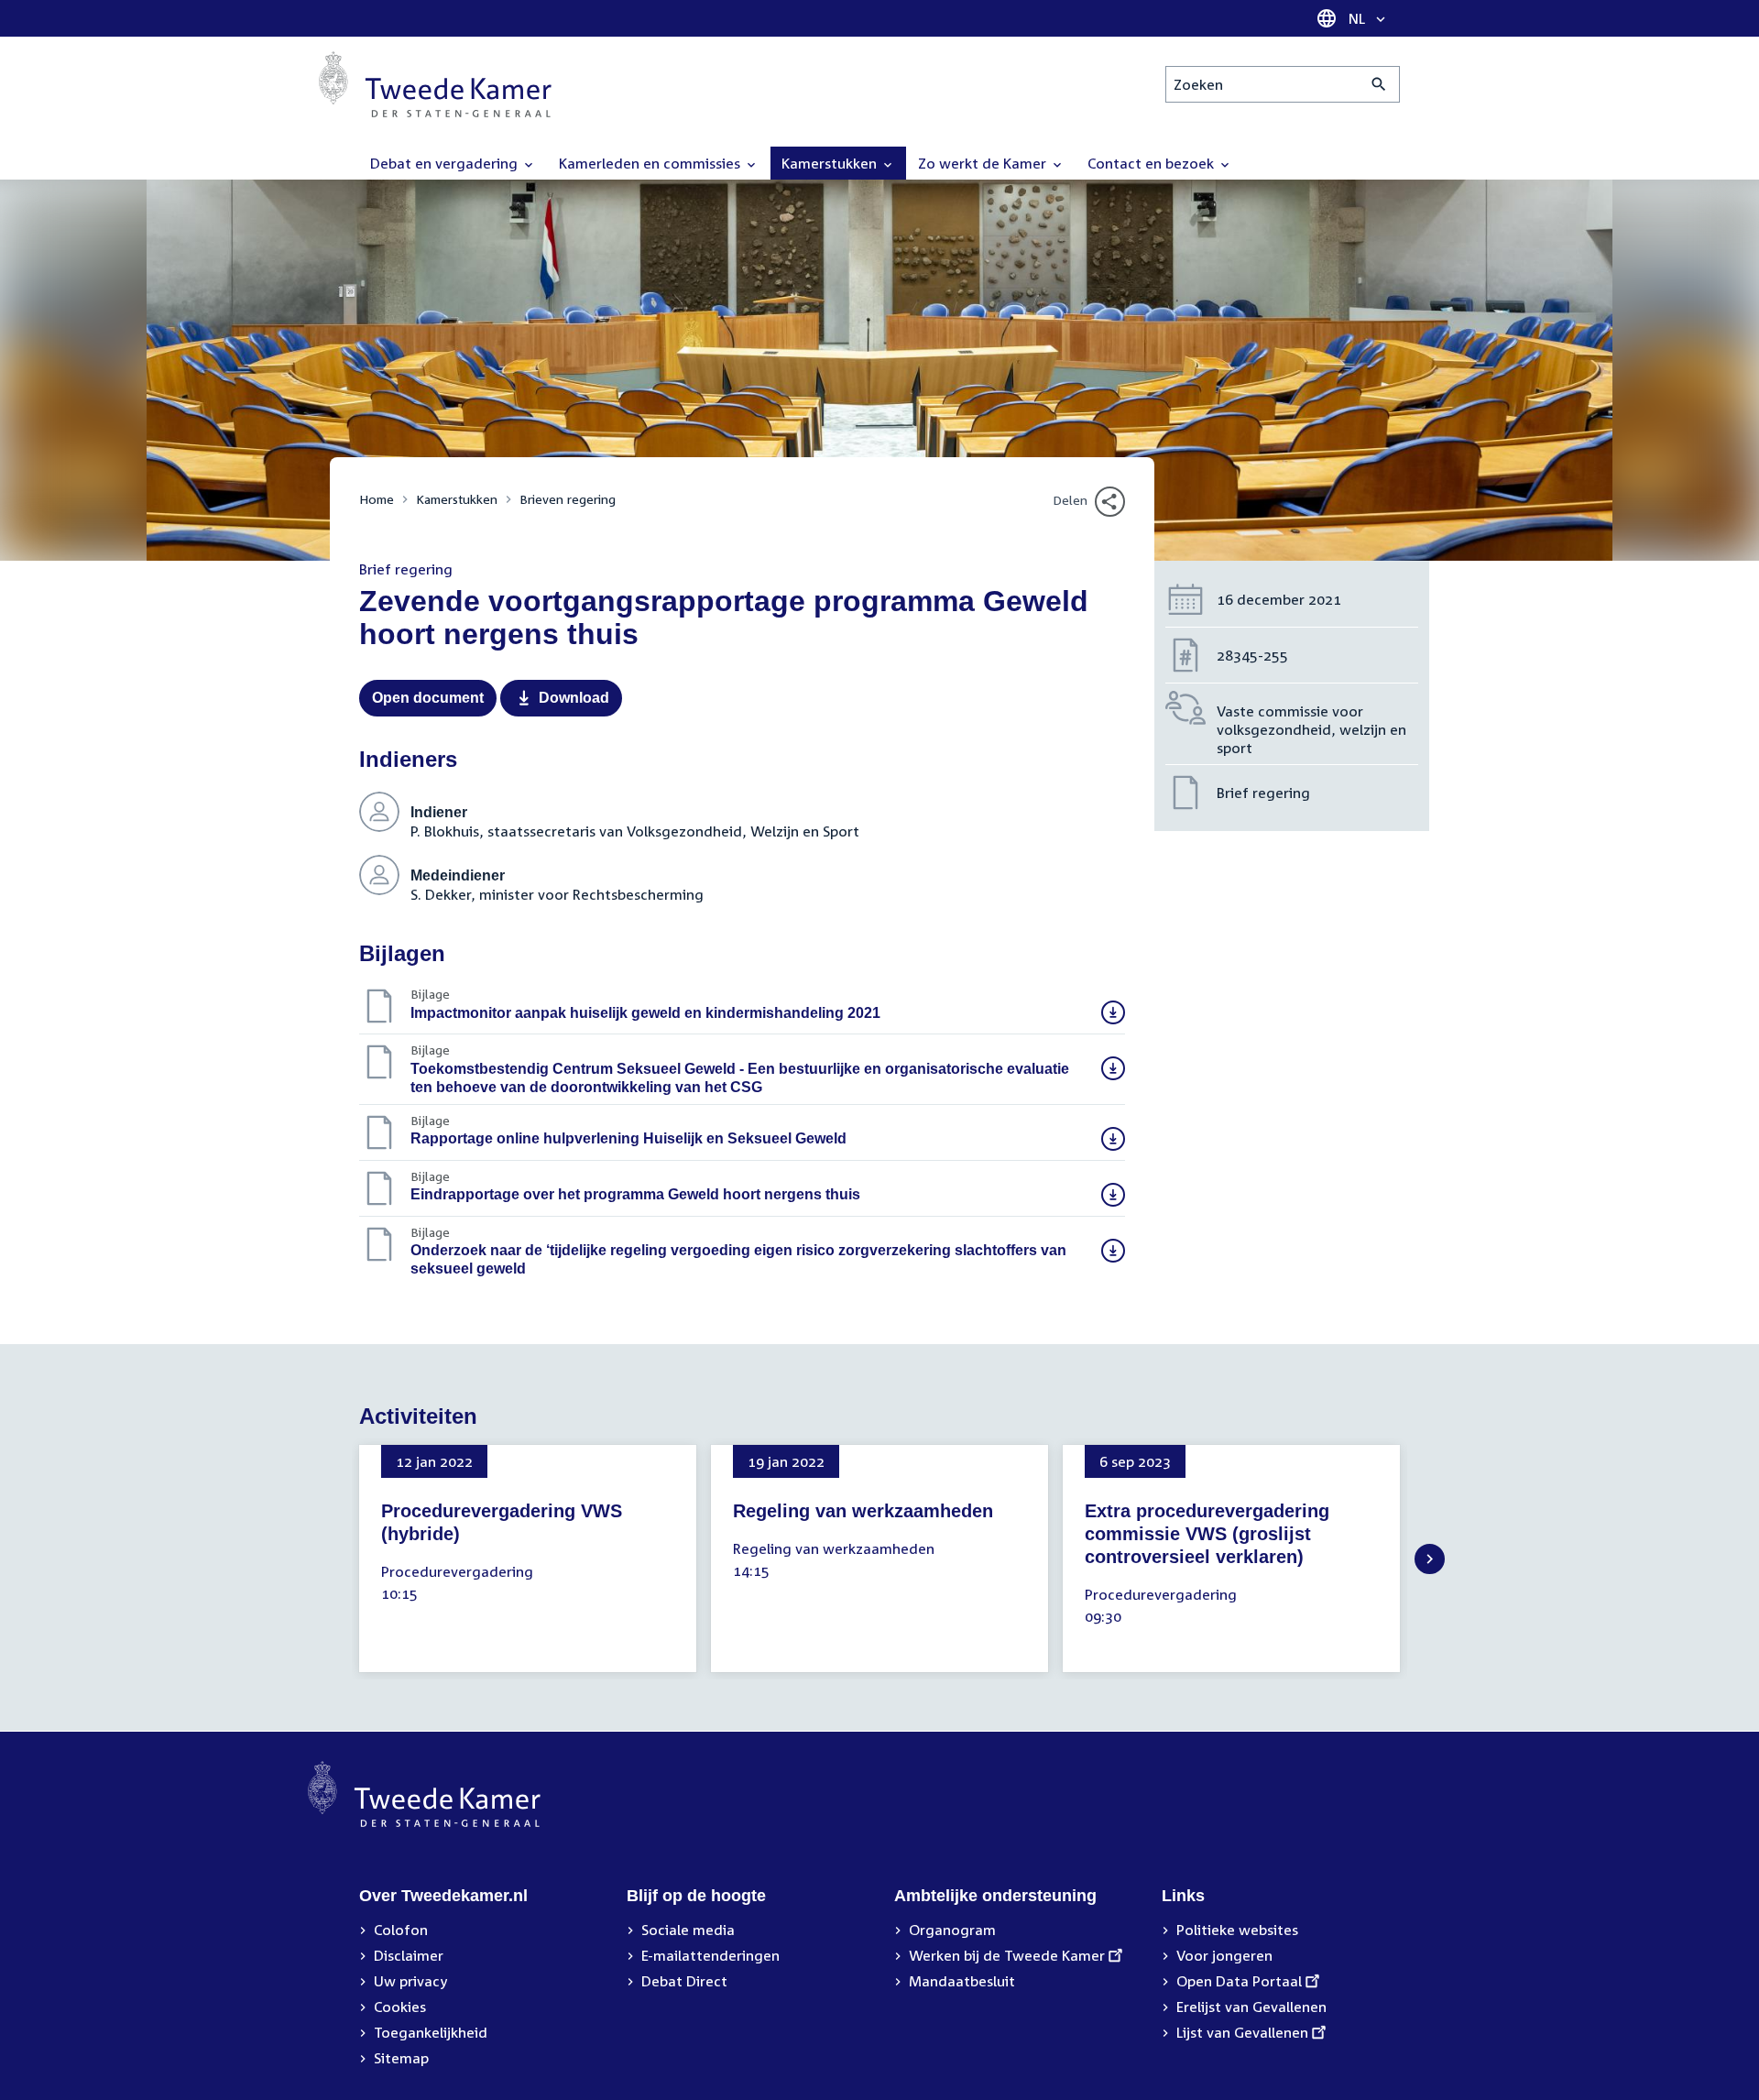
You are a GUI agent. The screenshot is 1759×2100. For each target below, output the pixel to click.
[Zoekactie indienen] (1379, 84)
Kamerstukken (457, 499)
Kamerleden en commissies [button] (651, 163)
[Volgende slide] (1430, 1559)
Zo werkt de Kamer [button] (984, 163)
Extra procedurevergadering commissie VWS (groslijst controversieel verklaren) (1207, 1534)
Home (377, 499)
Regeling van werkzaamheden (863, 1511)
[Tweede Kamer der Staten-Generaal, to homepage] (435, 84)
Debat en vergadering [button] (446, 163)
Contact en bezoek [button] (1153, 163)
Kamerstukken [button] (831, 163)
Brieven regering (568, 499)
